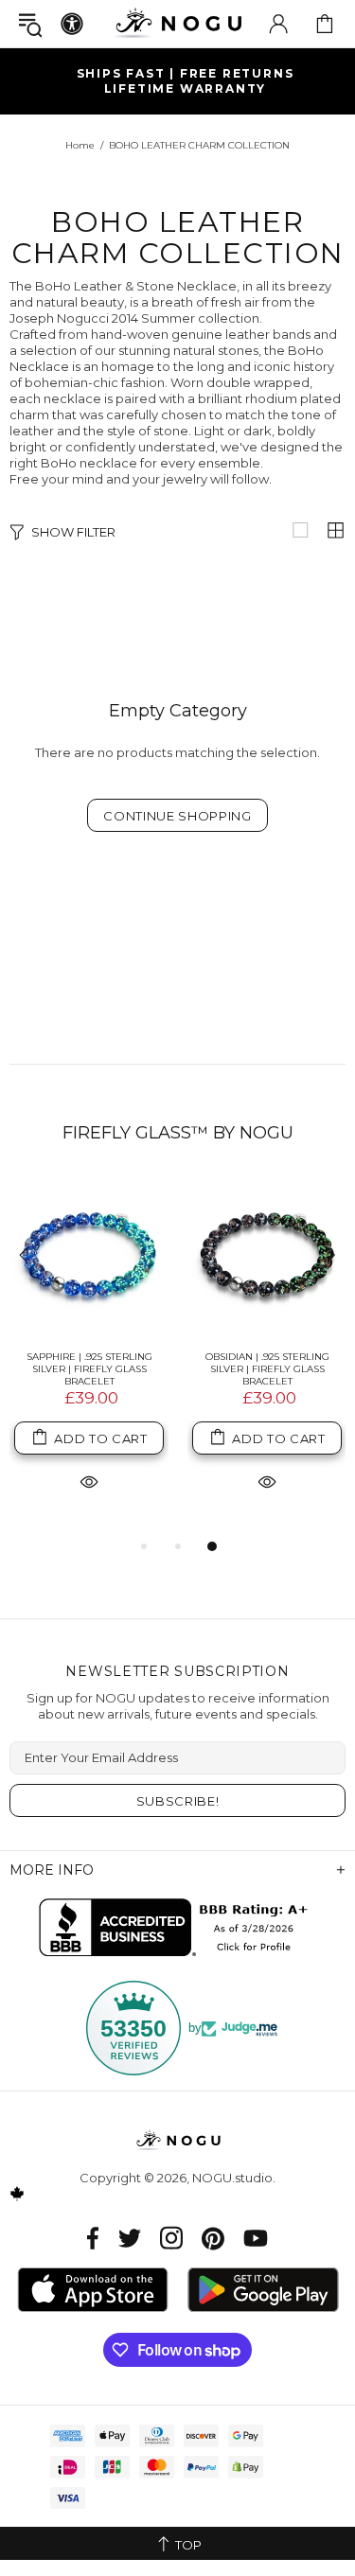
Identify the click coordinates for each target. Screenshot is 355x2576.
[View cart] (325, 24)
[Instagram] (171, 2238)
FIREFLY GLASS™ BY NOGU (178, 1133)
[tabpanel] (89, 1356)
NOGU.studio (178, 23)
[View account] (278, 24)
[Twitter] (130, 2238)
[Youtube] (256, 2238)
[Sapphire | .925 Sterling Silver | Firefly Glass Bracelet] (89, 1257)
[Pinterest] (213, 2238)
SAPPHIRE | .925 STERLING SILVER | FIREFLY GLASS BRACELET (89, 1369)
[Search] (30, 24)
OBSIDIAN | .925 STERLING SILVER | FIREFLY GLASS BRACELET (267, 1369)
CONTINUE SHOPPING (177, 816)
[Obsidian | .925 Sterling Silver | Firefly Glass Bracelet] (267, 1257)
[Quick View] (89, 1481)
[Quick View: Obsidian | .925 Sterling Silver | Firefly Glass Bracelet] (267, 1481)
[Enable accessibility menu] (72, 24)
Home (80, 145)
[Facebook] (93, 2238)
